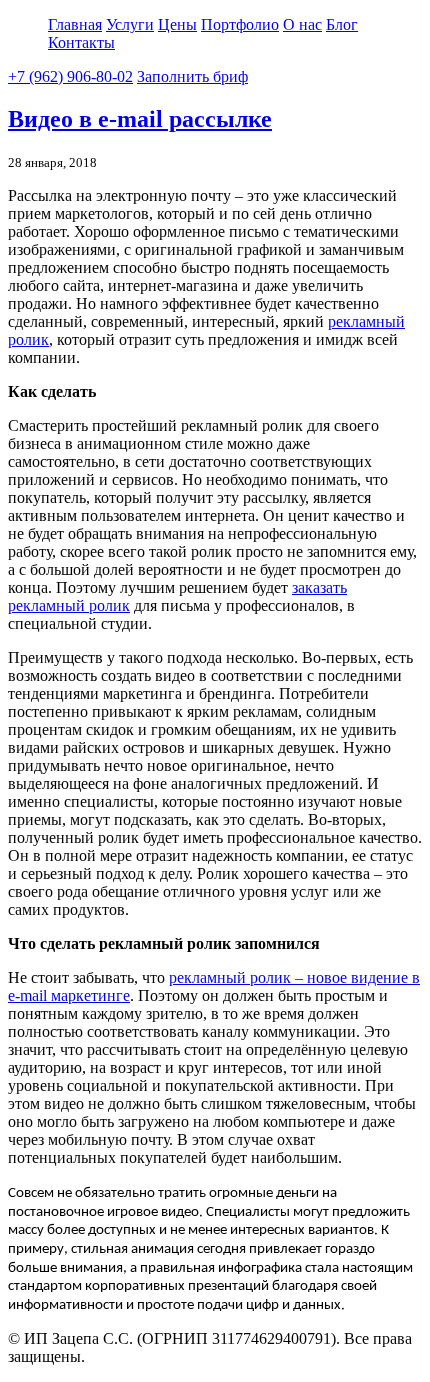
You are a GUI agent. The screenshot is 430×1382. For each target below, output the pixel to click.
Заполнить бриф (192, 76)
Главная (75, 24)
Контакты (81, 42)
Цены (177, 24)
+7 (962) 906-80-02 (70, 76)
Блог (342, 24)
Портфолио (240, 24)
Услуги (130, 24)
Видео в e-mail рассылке (140, 119)
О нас (302, 24)
